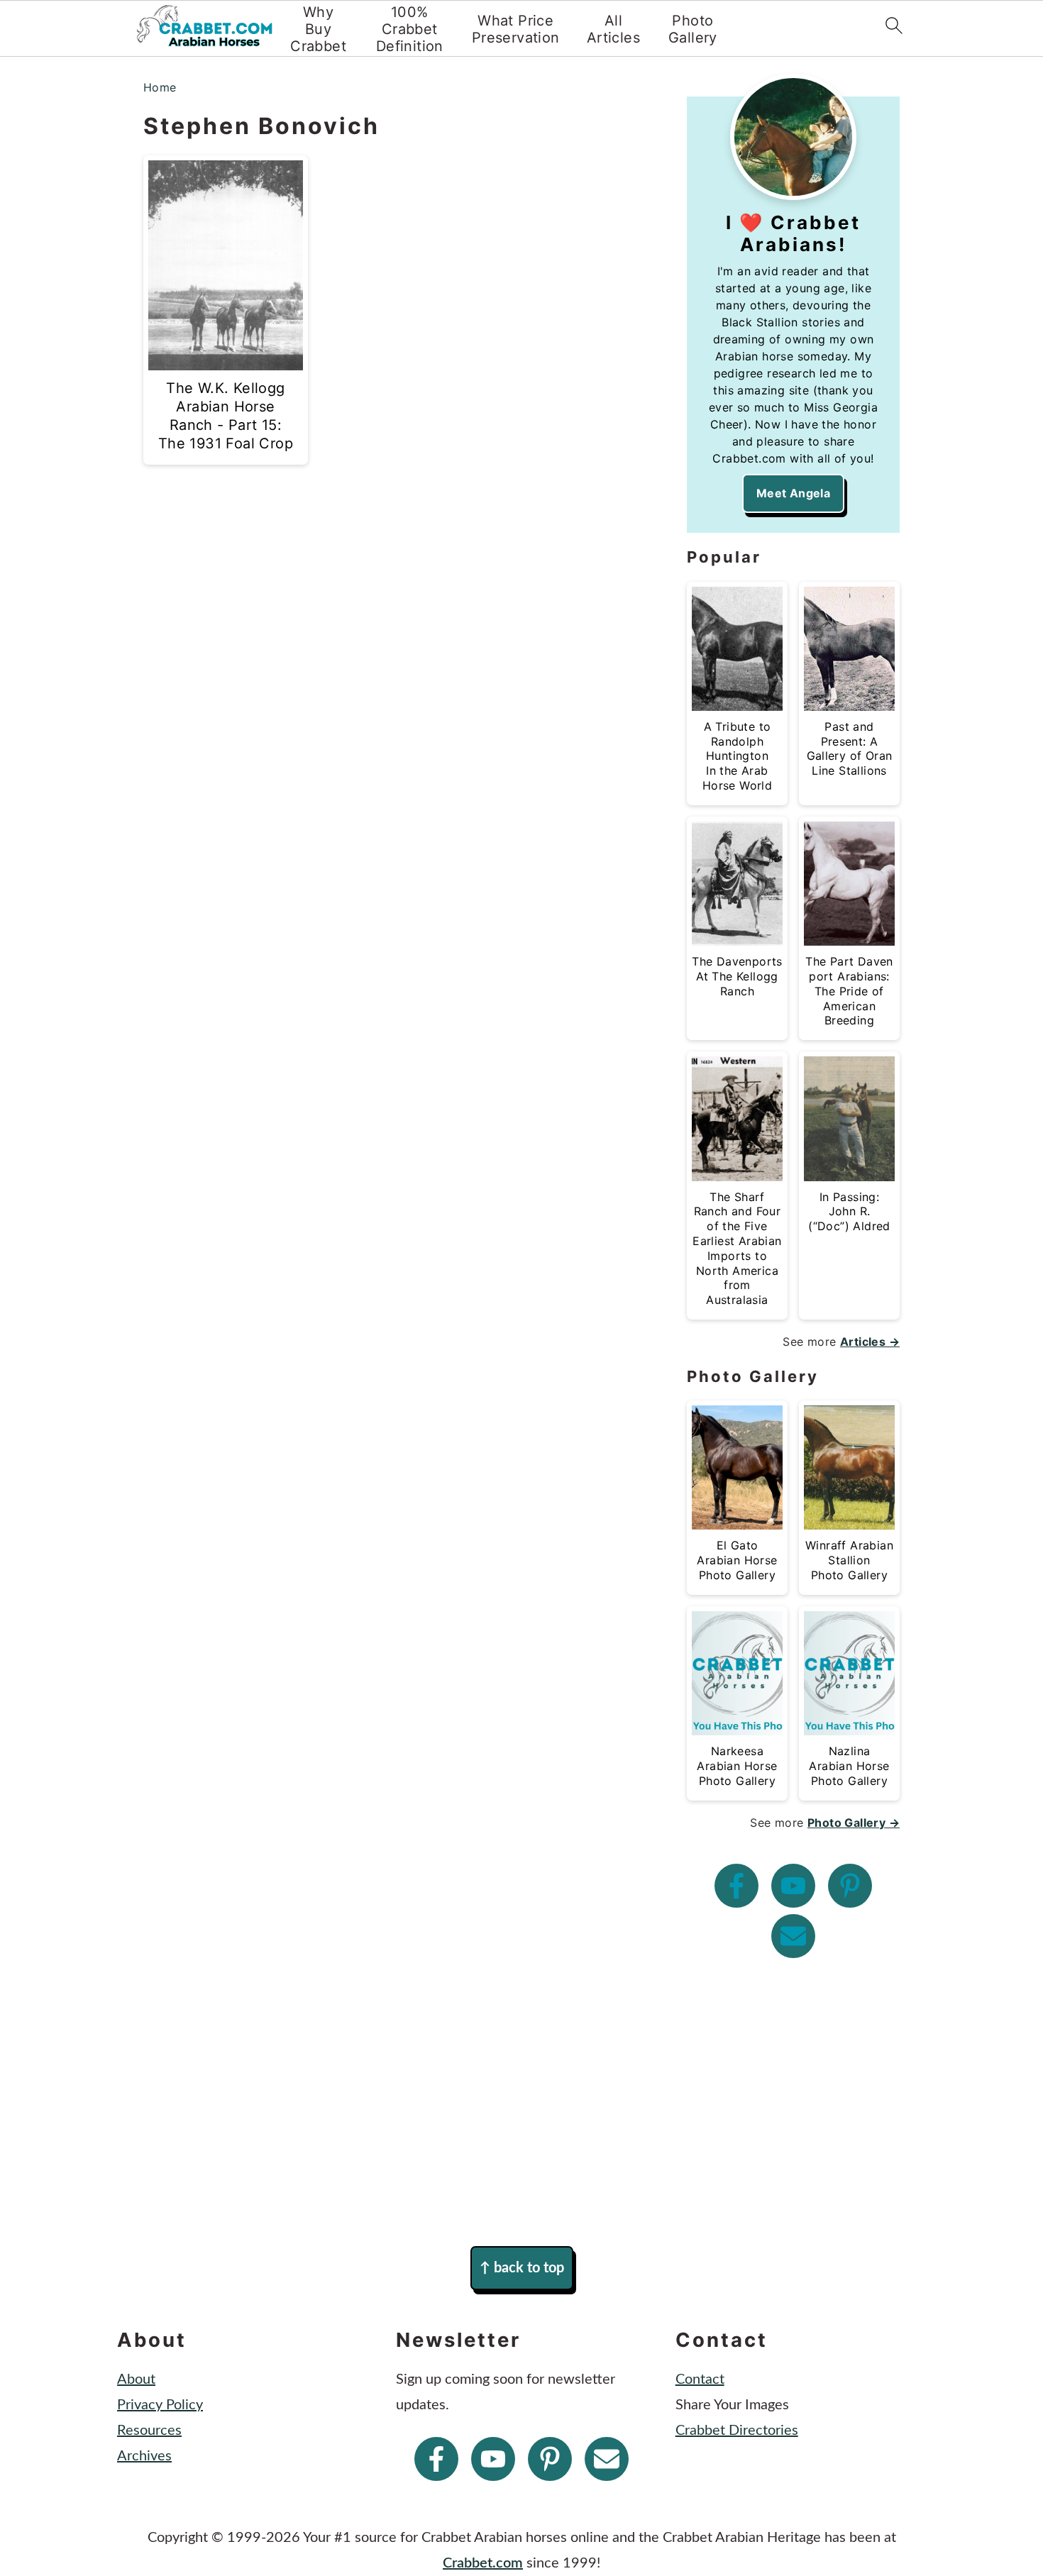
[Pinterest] (850, 1886)
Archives (144, 2456)
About (136, 2379)
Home (160, 87)
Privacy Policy (160, 2405)
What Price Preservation (516, 29)
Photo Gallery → (854, 1823)
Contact (700, 2379)
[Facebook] (736, 1886)
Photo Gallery (693, 29)
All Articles (613, 29)
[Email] (793, 1936)
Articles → (870, 1342)
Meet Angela (793, 493)
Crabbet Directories (737, 2431)
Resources (149, 2431)
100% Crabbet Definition (410, 29)
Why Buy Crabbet (318, 29)
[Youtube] (793, 1886)
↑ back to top (522, 2268)
